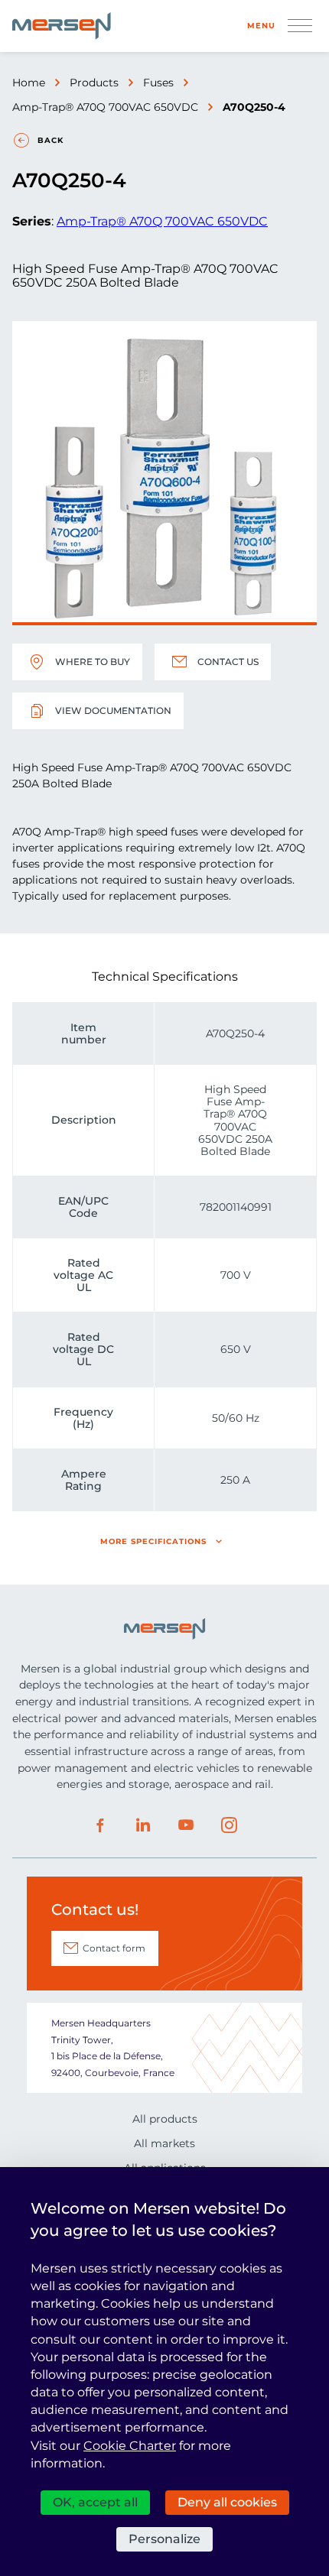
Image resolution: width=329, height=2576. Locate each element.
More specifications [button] (153, 1541)
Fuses (158, 83)
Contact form (114, 1948)
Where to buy (93, 662)
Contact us (228, 662)
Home (29, 83)
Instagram (229, 1825)
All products (165, 2119)
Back (50, 140)
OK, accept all (95, 2502)
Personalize (164, 2539)
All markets (164, 2143)
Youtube (186, 1825)
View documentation (113, 711)
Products (94, 83)
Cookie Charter (130, 2446)
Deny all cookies (227, 2502)
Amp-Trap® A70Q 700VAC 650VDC (105, 107)
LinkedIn (143, 1825)
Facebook (100, 1825)
